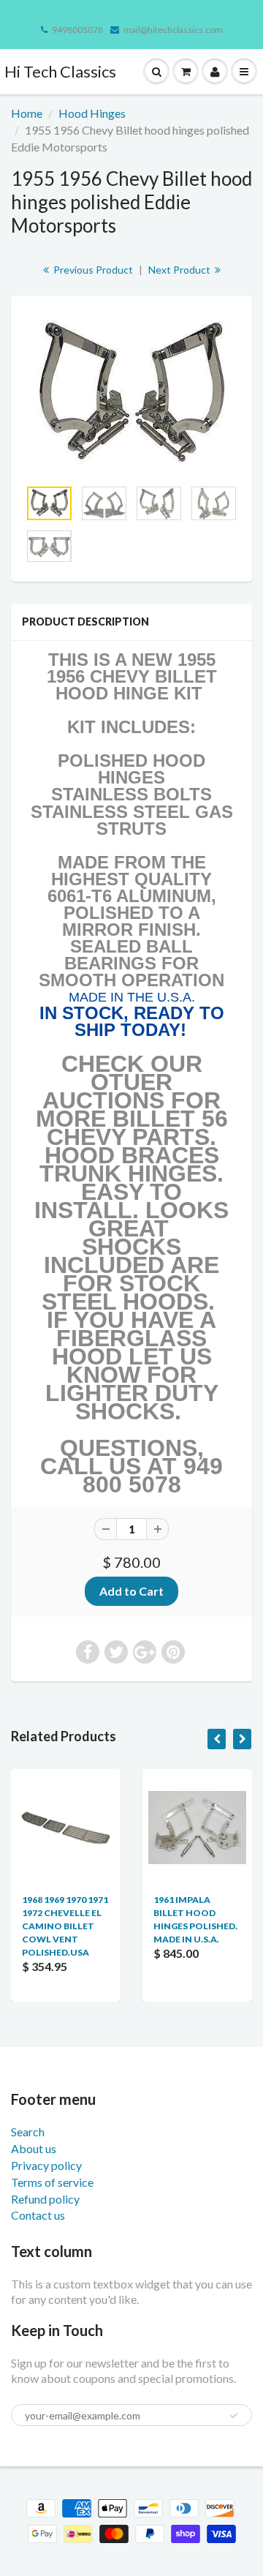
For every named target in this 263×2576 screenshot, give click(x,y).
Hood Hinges (92, 113)
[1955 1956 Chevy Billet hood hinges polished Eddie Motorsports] (131, 394)
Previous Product (92, 270)
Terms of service (52, 2182)
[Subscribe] (234, 2416)
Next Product (180, 270)
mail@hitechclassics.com (173, 30)
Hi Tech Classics (60, 71)
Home (27, 113)
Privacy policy (46, 2165)
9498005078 (77, 30)
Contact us (38, 2215)
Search (28, 2132)
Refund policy (45, 2199)
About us (34, 2148)
